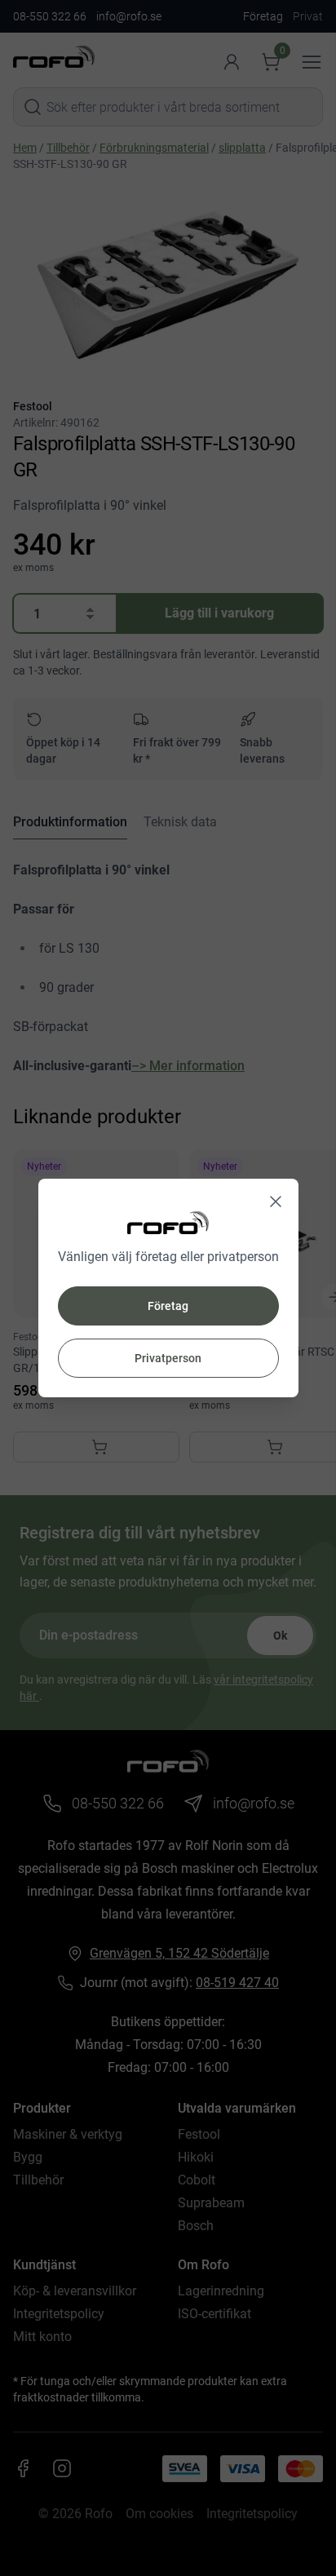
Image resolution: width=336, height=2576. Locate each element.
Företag (168, 1306)
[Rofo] (168, 1222)
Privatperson (168, 1358)
